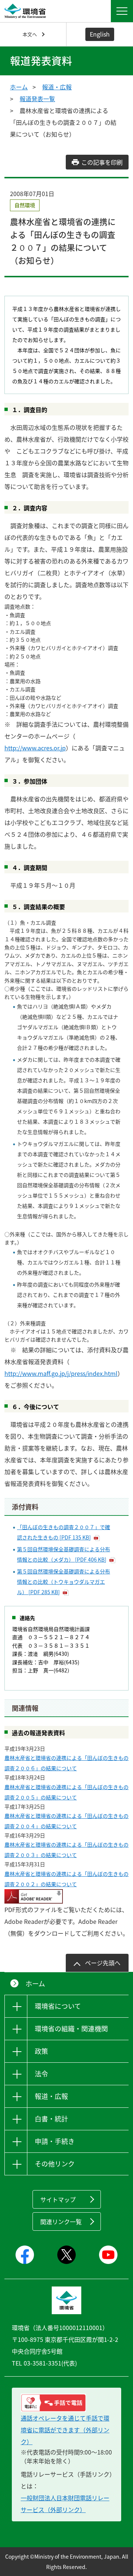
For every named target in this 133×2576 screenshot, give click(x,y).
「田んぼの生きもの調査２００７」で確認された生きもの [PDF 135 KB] (64, 1532)
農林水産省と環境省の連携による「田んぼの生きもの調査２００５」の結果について (66, 1792)
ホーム (19, 87)
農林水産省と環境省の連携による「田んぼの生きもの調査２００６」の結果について (66, 1763)
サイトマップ (58, 2199)
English (100, 34)
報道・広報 (57, 87)
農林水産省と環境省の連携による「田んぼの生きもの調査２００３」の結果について (66, 1850)
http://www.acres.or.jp (35, 748)
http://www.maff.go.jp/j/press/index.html (61, 1373)
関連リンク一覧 (61, 2222)
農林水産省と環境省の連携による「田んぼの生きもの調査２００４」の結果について (66, 1821)
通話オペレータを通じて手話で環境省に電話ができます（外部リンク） (65, 2430)
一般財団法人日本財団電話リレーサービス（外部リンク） (65, 2504)
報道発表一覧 (37, 99)
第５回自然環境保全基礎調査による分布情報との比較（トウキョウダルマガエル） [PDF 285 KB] (64, 1582)
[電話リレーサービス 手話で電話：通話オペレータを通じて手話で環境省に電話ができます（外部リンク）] (66, 2403)
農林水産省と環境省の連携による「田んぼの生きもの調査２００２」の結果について (66, 1879)
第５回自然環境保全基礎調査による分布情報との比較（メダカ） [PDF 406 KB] (64, 1554)
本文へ (30, 34)
